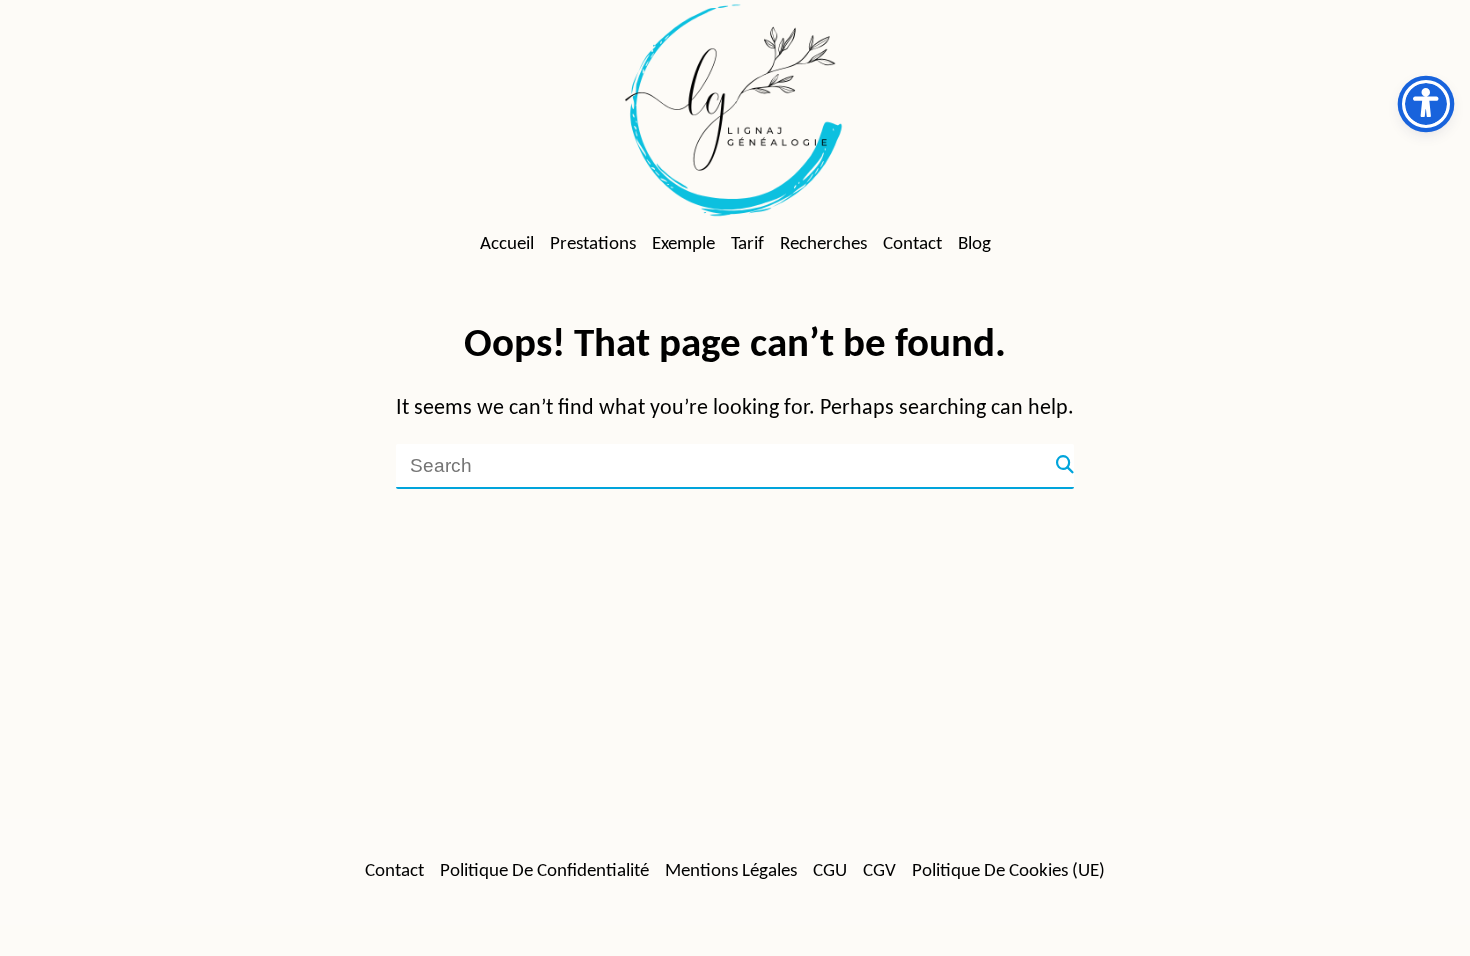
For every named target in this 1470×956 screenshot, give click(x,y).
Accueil (507, 244)
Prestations (593, 244)
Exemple (683, 244)
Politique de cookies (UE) (1008, 871)
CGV (879, 871)
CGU (830, 871)
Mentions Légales (731, 871)
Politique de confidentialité (544, 871)
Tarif (747, 244)
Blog (974, 244)
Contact (912, 244)
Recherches (823, 244)
